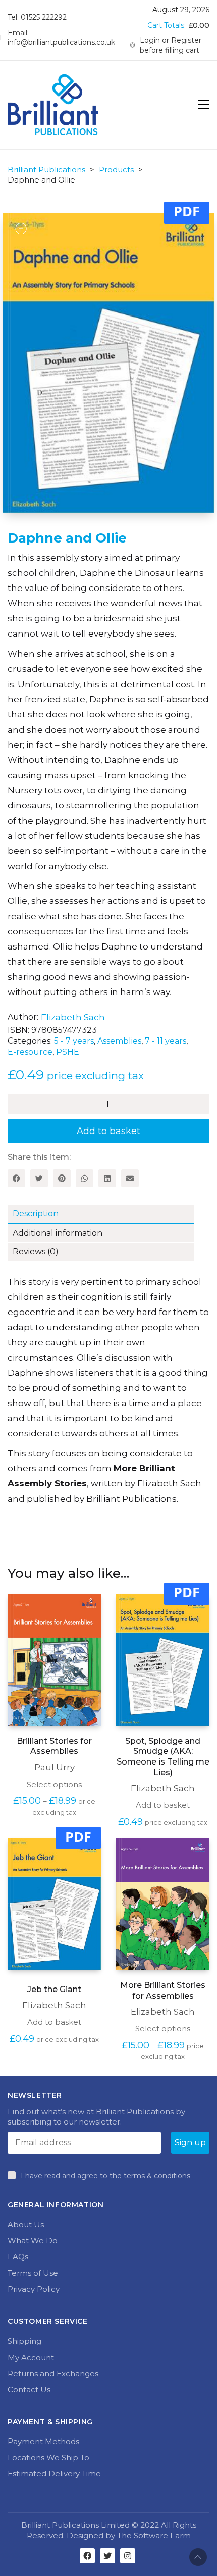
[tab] (108, 1214)
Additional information (58, 1233)
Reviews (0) (36, 1252)
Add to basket (108, 1131)
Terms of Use (33, 2273)
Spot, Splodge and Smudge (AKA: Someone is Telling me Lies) (163, 1757)
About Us (26, 2224)
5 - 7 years (74, 1041)
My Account (31, 2357)
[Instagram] (128, 2556)
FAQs (18, 2257)
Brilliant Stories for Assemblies (54, 1746)
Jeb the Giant (54, 1989)
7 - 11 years (166, 1041)
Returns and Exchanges (53, 2374)
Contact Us (29, 2390)
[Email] (130, 1178)
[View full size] (21, 229)
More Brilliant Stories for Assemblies (163, 1991)
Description (36, 1214)
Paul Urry (55, 1767)
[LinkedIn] (107, 1178)
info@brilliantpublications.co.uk (61, 42)
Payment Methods (43, 2441)
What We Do (33, 2241)
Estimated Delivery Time (54, 2474)
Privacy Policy (34, 2289)
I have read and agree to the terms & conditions (105, 2176)
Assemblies (119, 1041)
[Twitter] (39, 1178)
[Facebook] (16, 1178)
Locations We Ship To (48, 2457)
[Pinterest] (62, 1178)
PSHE (68, 1052)
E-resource (30, 1052)
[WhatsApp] (85, 1178)
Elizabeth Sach (73, 1017)
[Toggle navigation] (204, 105)
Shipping (24, 2341)
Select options (54, 1784)
